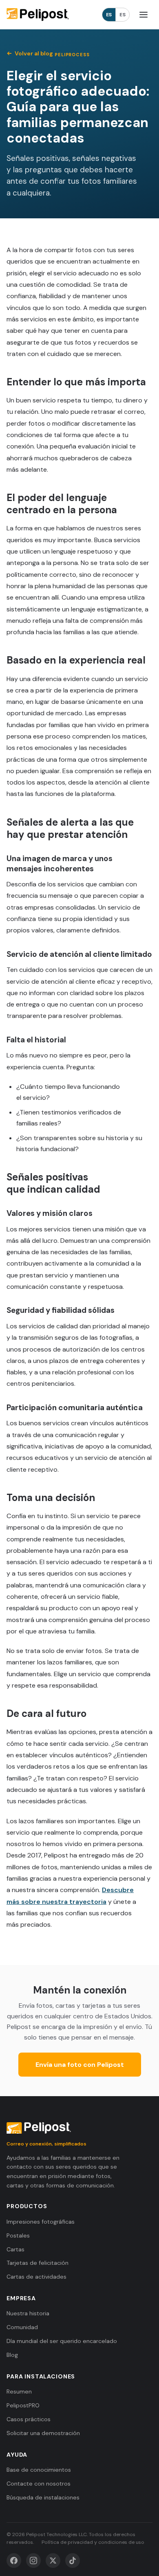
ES (109, 15)
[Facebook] (14, 2561)
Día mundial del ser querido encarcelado (62, 2341)
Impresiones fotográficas (41, 2222)
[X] (53, 2561)
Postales (18, 2235)
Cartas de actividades (36, 2277)
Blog (12, 2355)
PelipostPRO (23, 2405)
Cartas (15, 2249)
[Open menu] (144, 15)
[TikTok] (73, 2561)
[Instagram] (33, 2561)
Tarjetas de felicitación (38, 2263)
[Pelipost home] (38, 15)
